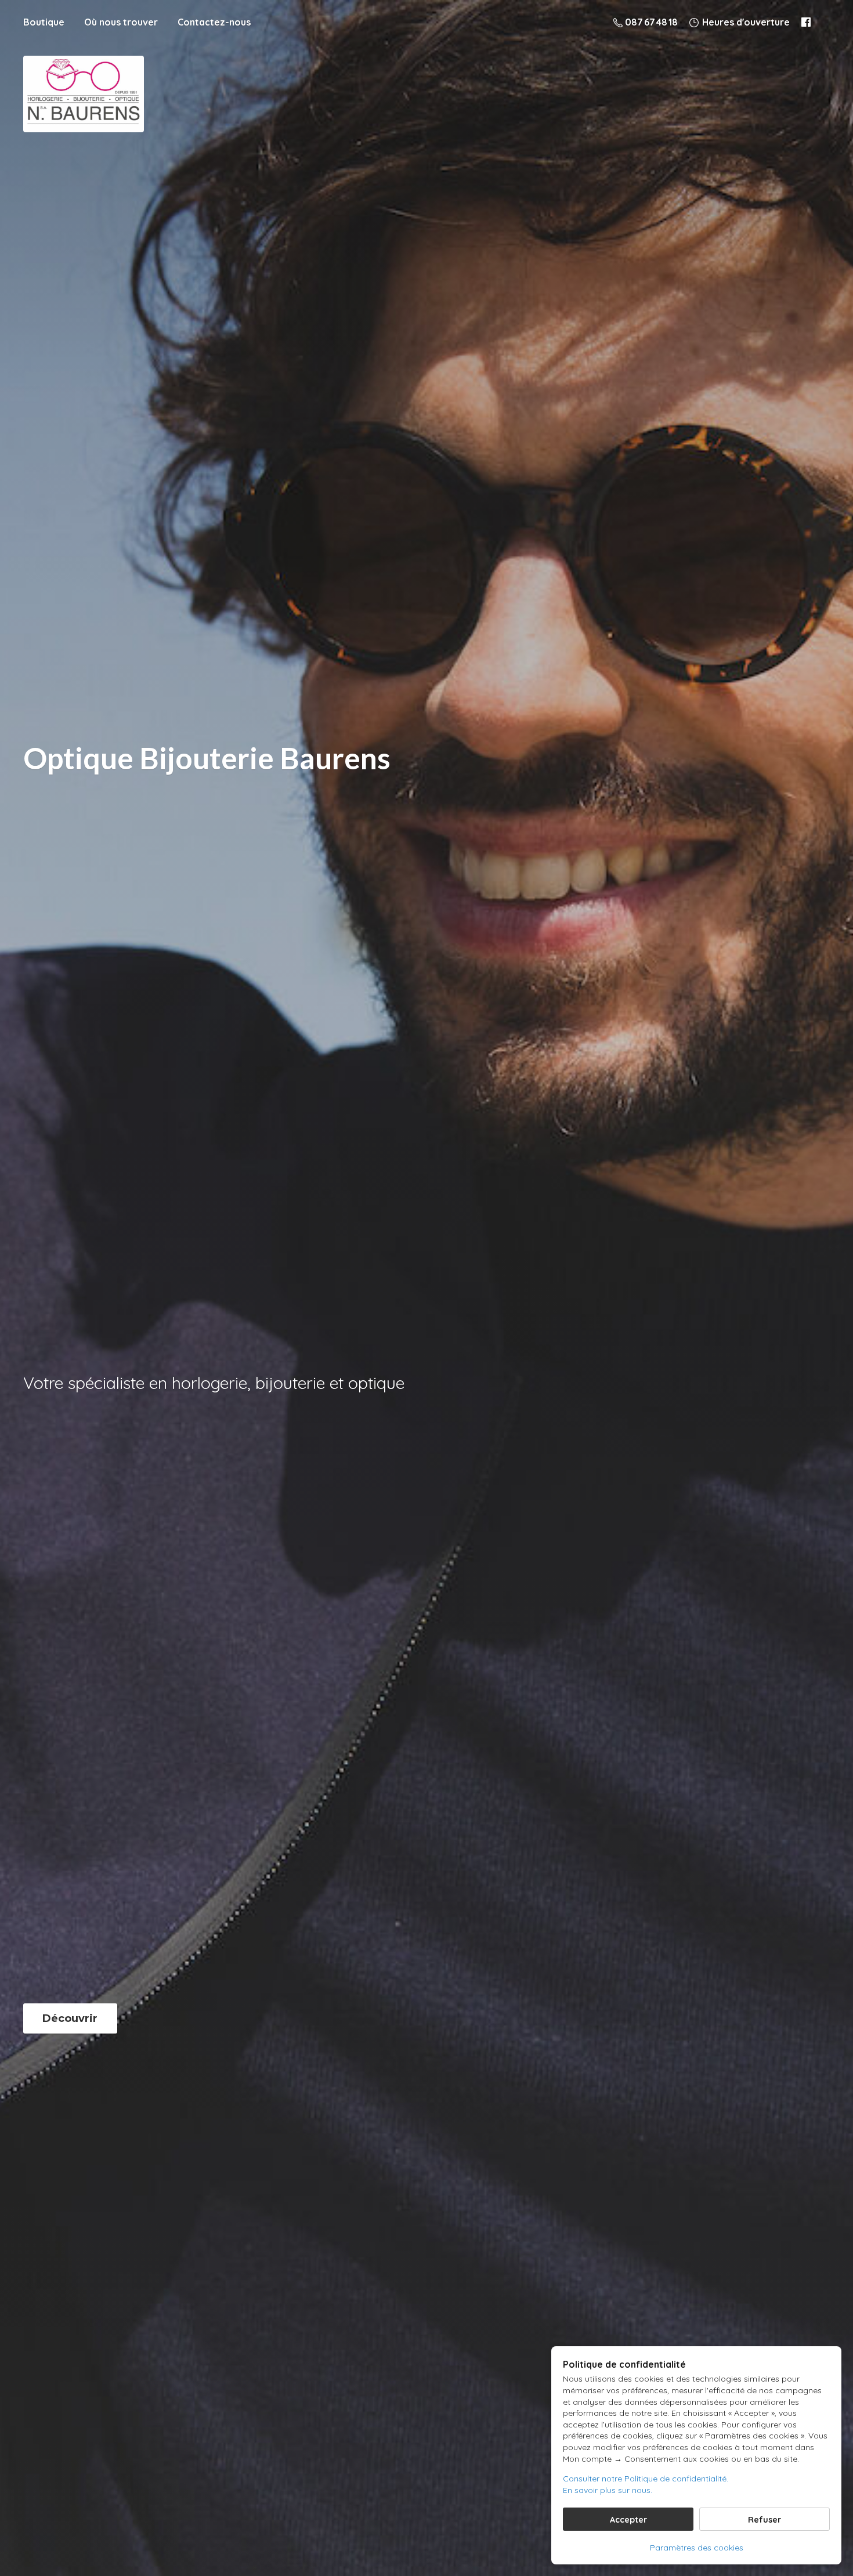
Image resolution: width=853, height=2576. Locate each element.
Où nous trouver (121, 22)
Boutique (44, 22)
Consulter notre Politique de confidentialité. (646, 2479)
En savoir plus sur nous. (608, 2490)
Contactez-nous (214, 22)
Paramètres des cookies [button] (697, 2548)
